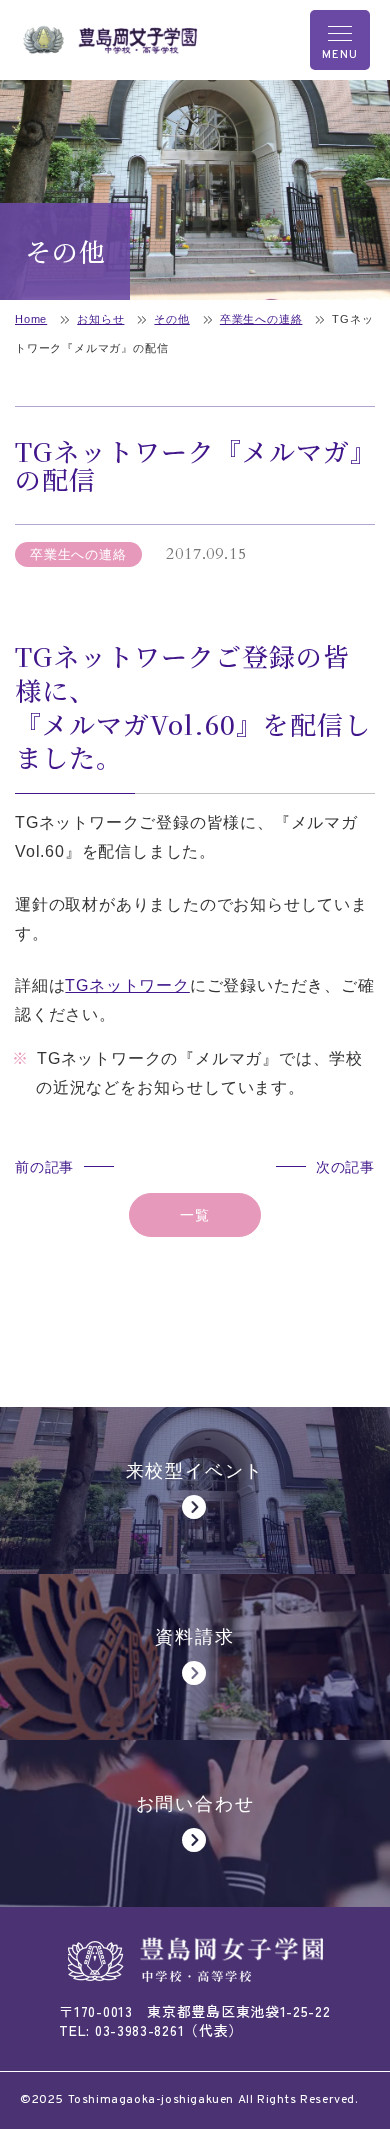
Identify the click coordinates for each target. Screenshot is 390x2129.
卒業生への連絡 (261, 319)
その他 (171, 319)
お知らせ (100, 319)
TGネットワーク (127, 985)
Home (31, 319)
